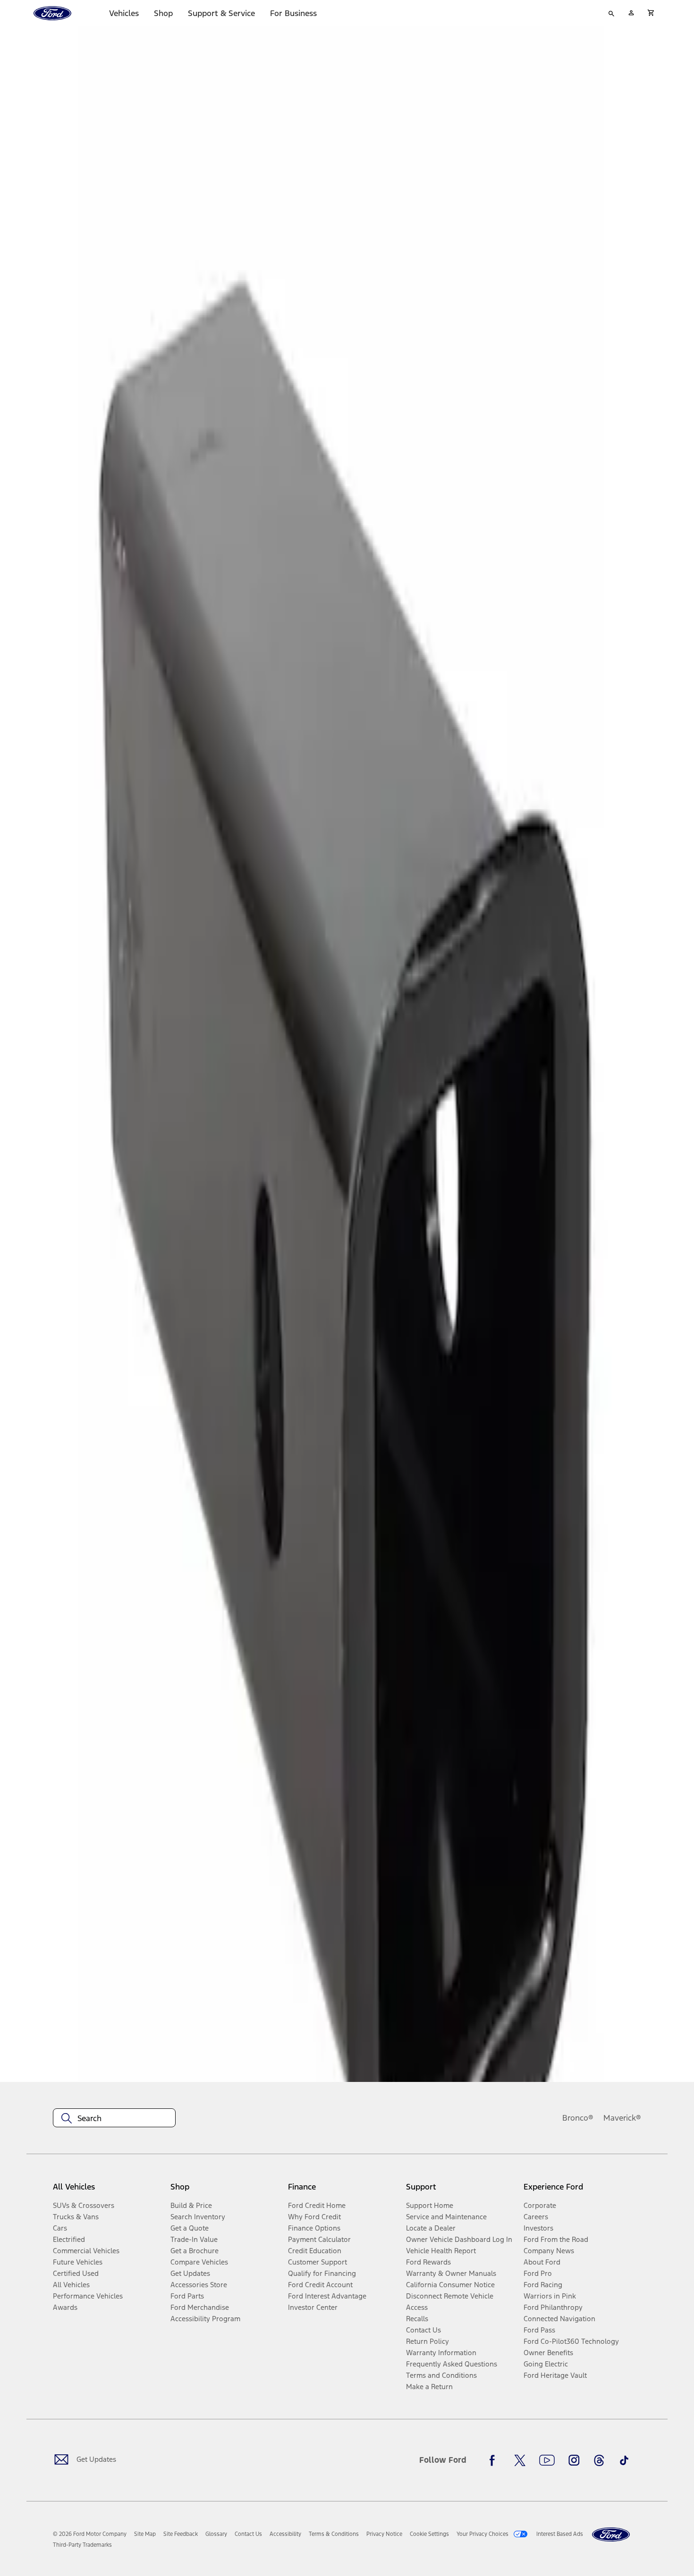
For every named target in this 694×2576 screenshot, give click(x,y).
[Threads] (599, 2460)
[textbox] (114, 2118)
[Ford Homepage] (611, 2535)
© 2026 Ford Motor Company (90, 2534)
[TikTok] (624, 2460)
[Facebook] (495, 2460)
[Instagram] (574, 2460)
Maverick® (622, 2118)
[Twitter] (520, 2460)
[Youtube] (547, 2460)
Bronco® (578, 2118)
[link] (145, 2534)
